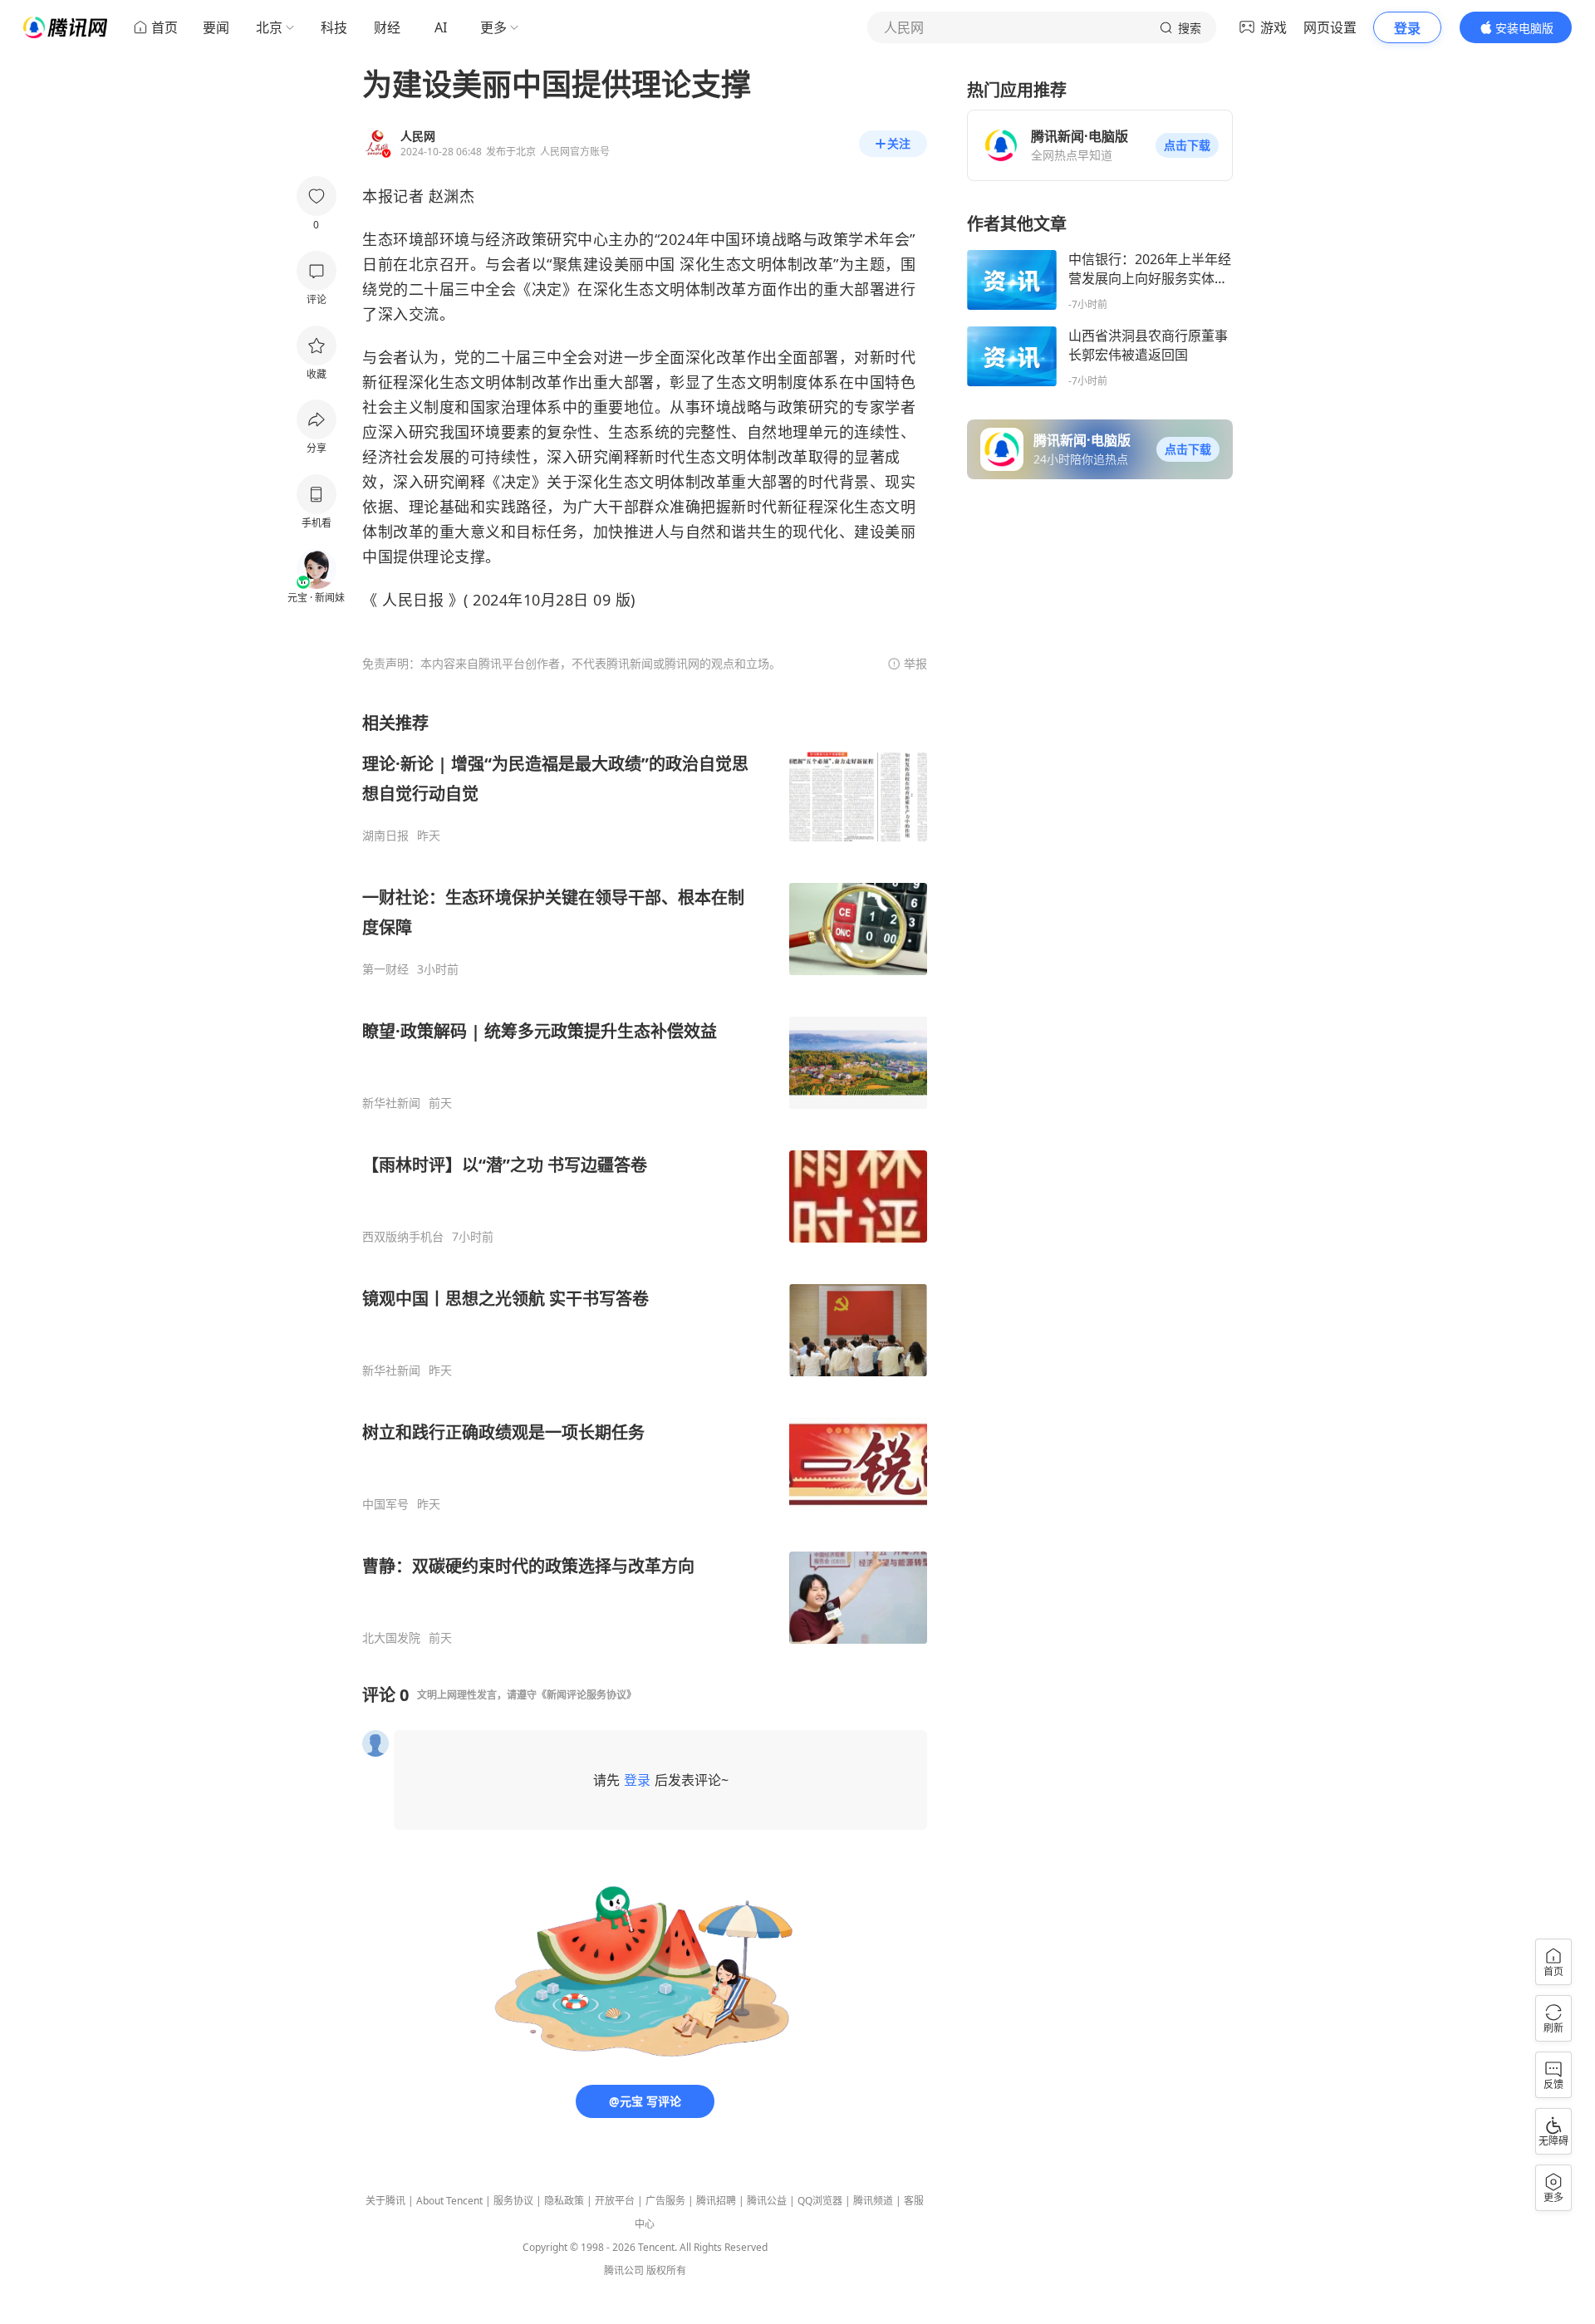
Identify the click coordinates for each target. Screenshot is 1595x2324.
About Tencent (449, 2201)
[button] (1187, 145)
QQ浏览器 (820, 2201)
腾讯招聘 (716, 2201)
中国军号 (385, 1504)
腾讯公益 (767, 2201)
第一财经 (385, 969)
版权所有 (666, 2270)
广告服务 (665, 2201)
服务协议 (513, 2201)
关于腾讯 (385, 2201)
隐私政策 (564, 2201)
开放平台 (615, 2201)
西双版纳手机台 (403, 1237)
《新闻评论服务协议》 (586, 1695)
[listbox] (645, 1179)
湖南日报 (385, 836)
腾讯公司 (624, 2270)
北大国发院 (391, 1638)
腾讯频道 (873, 2201)
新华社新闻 (391, 1103)
